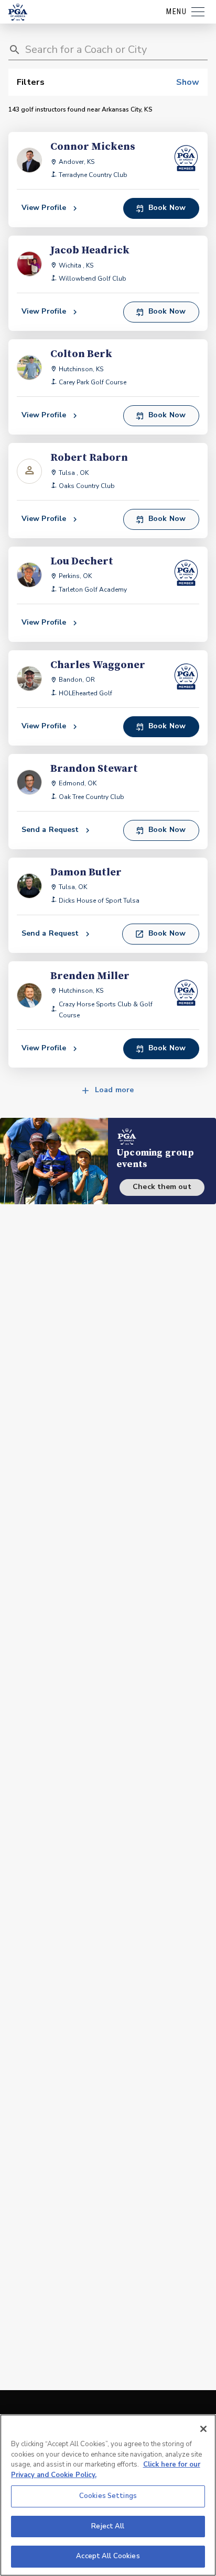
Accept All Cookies (108, 2556)
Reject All (108, 2526)
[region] (108, 2495)
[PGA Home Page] (18, 12)
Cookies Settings (108, 2496)
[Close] (203, 2429)
